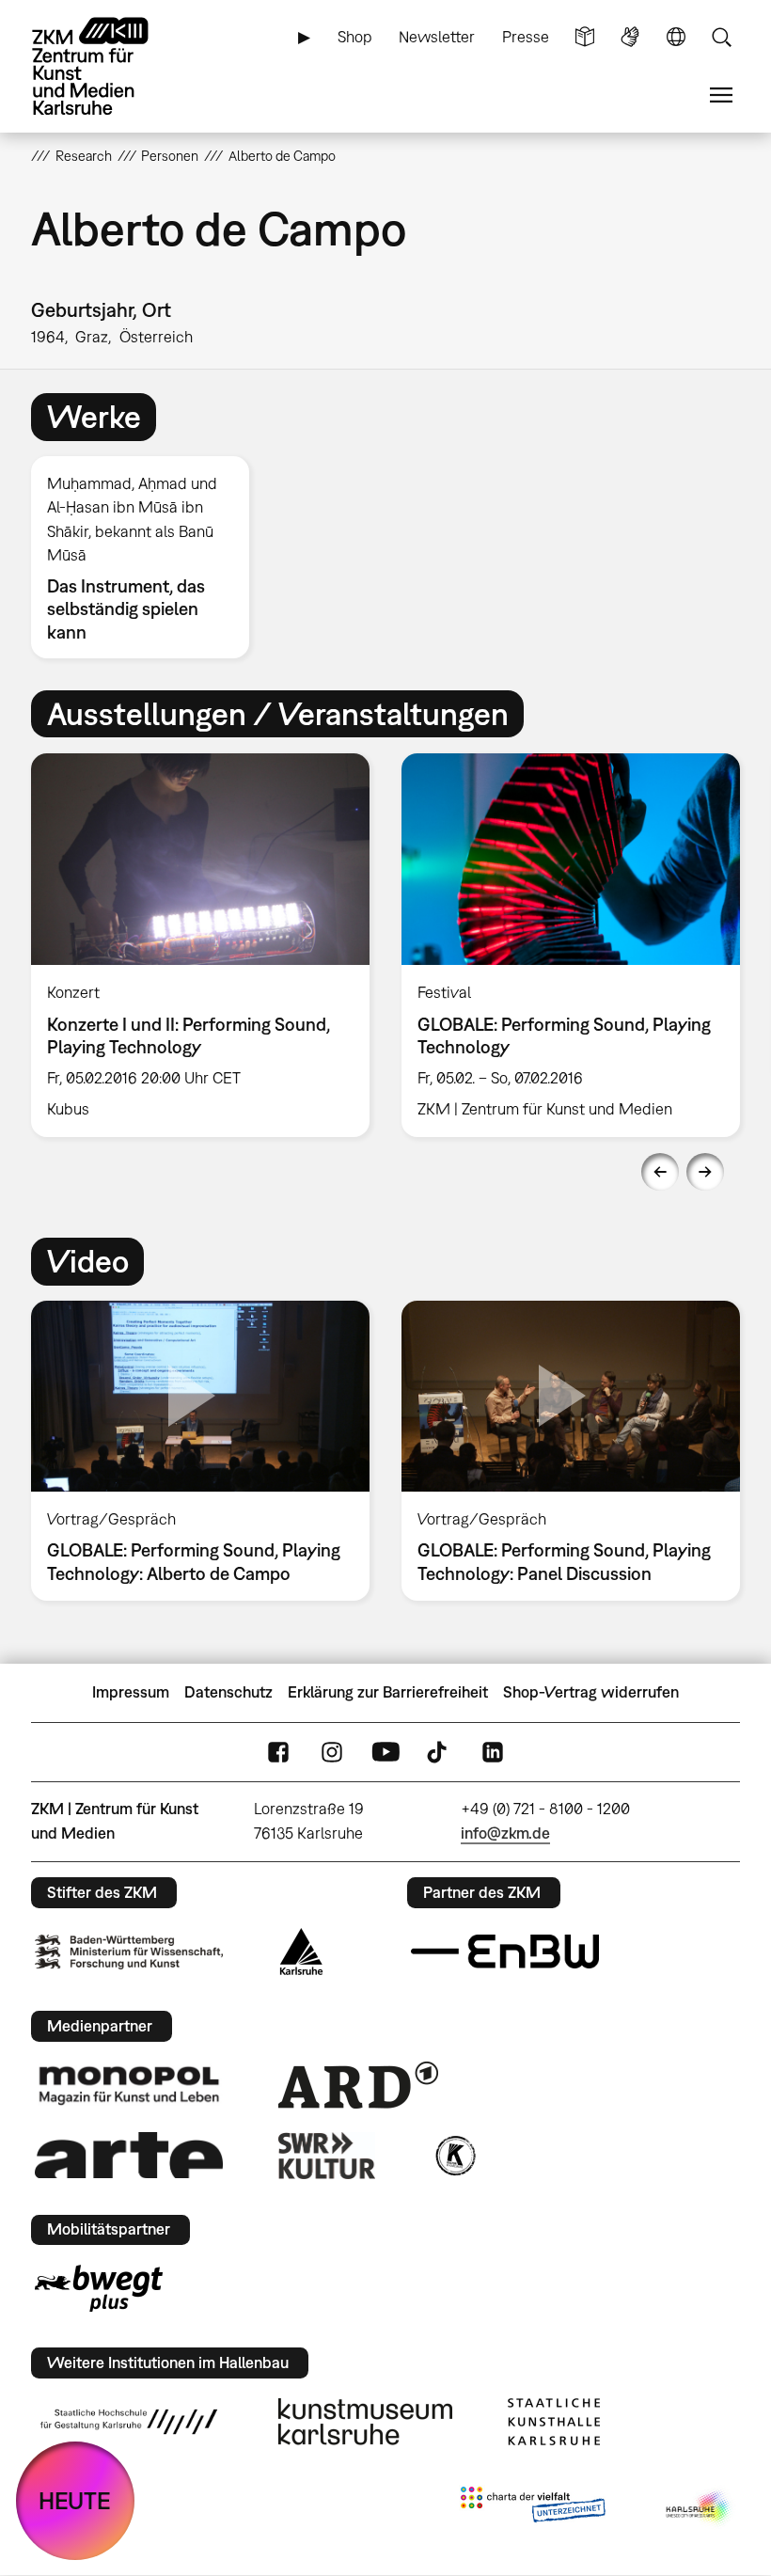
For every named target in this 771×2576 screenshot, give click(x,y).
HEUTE (75, 2500)
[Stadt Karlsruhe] (301, 1952)
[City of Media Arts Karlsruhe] (700, 2508)
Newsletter (437, 37)
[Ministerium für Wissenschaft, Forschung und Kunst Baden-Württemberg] (129, 1952)
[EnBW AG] (505, 1952)
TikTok (439, 1752)
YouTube (385, 1752)
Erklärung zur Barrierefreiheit (388, 1692)
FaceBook (278, 1752)
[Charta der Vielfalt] (533, 2508)
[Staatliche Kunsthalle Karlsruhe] (554, 2422)
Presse (526, 37)
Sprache (676, 37)
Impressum (131, 1692)
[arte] (129, 2155)
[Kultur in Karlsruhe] (454, 2156)
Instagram (332, 1752)
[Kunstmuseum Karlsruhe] (365, 2422)
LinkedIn (493, 1752)
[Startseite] (106, 66)
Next (705, 1172)
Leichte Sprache (585, 37)
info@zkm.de (505, 1833)
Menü (721, 95)
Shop (355, 37)
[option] (148, 557)
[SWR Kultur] (327, 2156)
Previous (660, 1172)
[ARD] (358, 2085)
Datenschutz (228, 1692)
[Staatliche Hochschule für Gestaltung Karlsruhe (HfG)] (129, 2422)
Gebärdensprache (630, 37)
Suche (721, 37)
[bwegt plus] (99, 2288)
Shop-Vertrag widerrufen (591, 1692)
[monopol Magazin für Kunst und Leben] (129, 2084)
